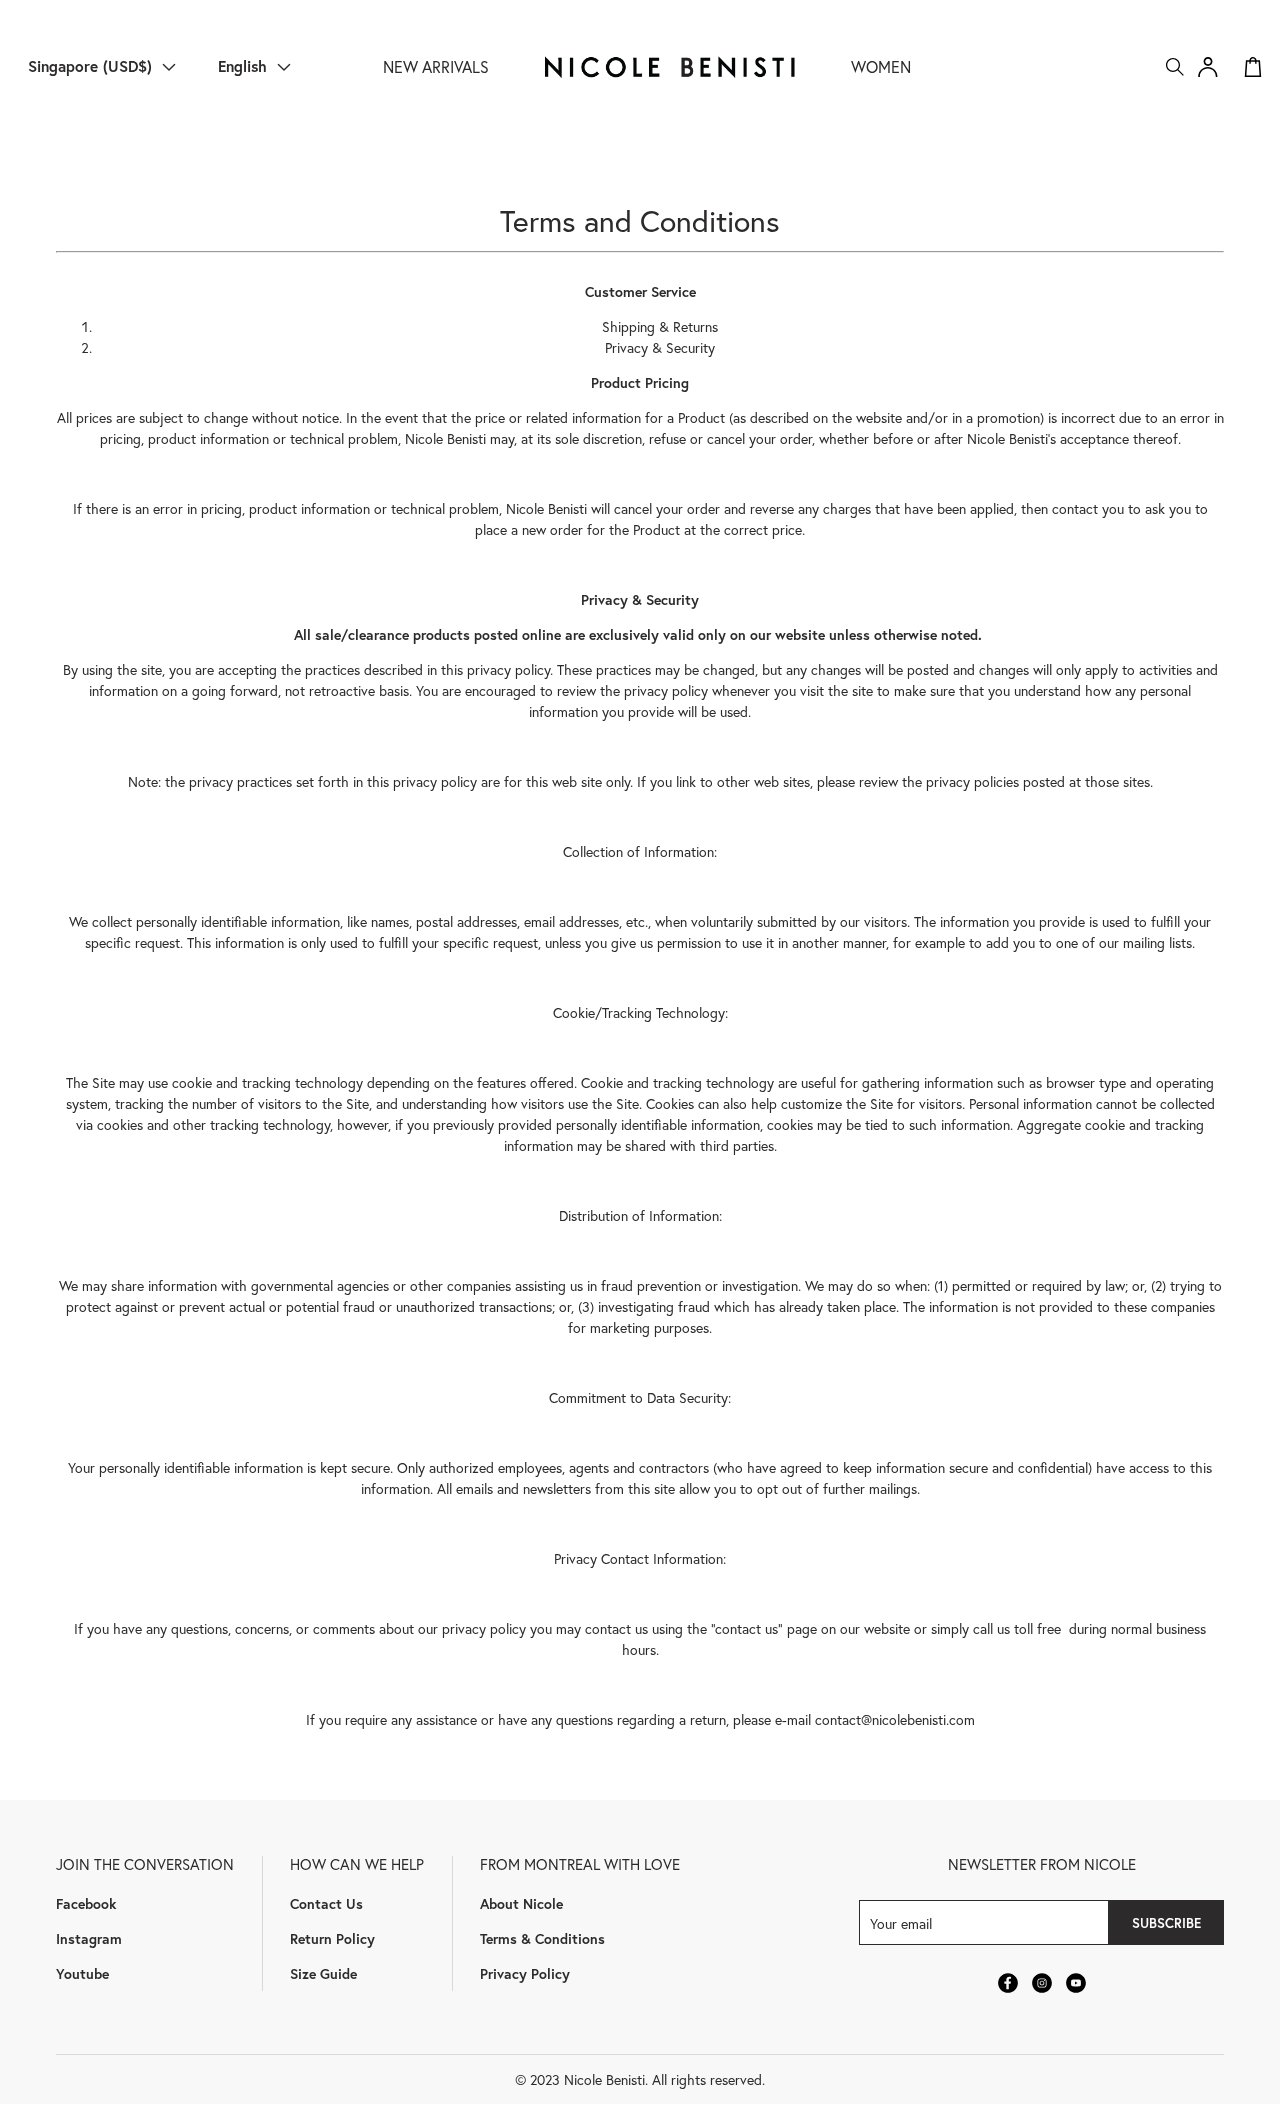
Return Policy (332, 1938)
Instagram (89, 1938)
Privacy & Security (660, 347)
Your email (901, 1922)
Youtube (82, 1973)
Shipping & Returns (660, 326)
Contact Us (326, 1903)
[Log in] (1208, 67)
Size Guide (323, 1973)
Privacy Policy (525, 1973)
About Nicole (521, 1903)
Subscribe (1166, 1923)
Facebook (86, 1903)
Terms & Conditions (542, 1938)
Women (881, 66)
